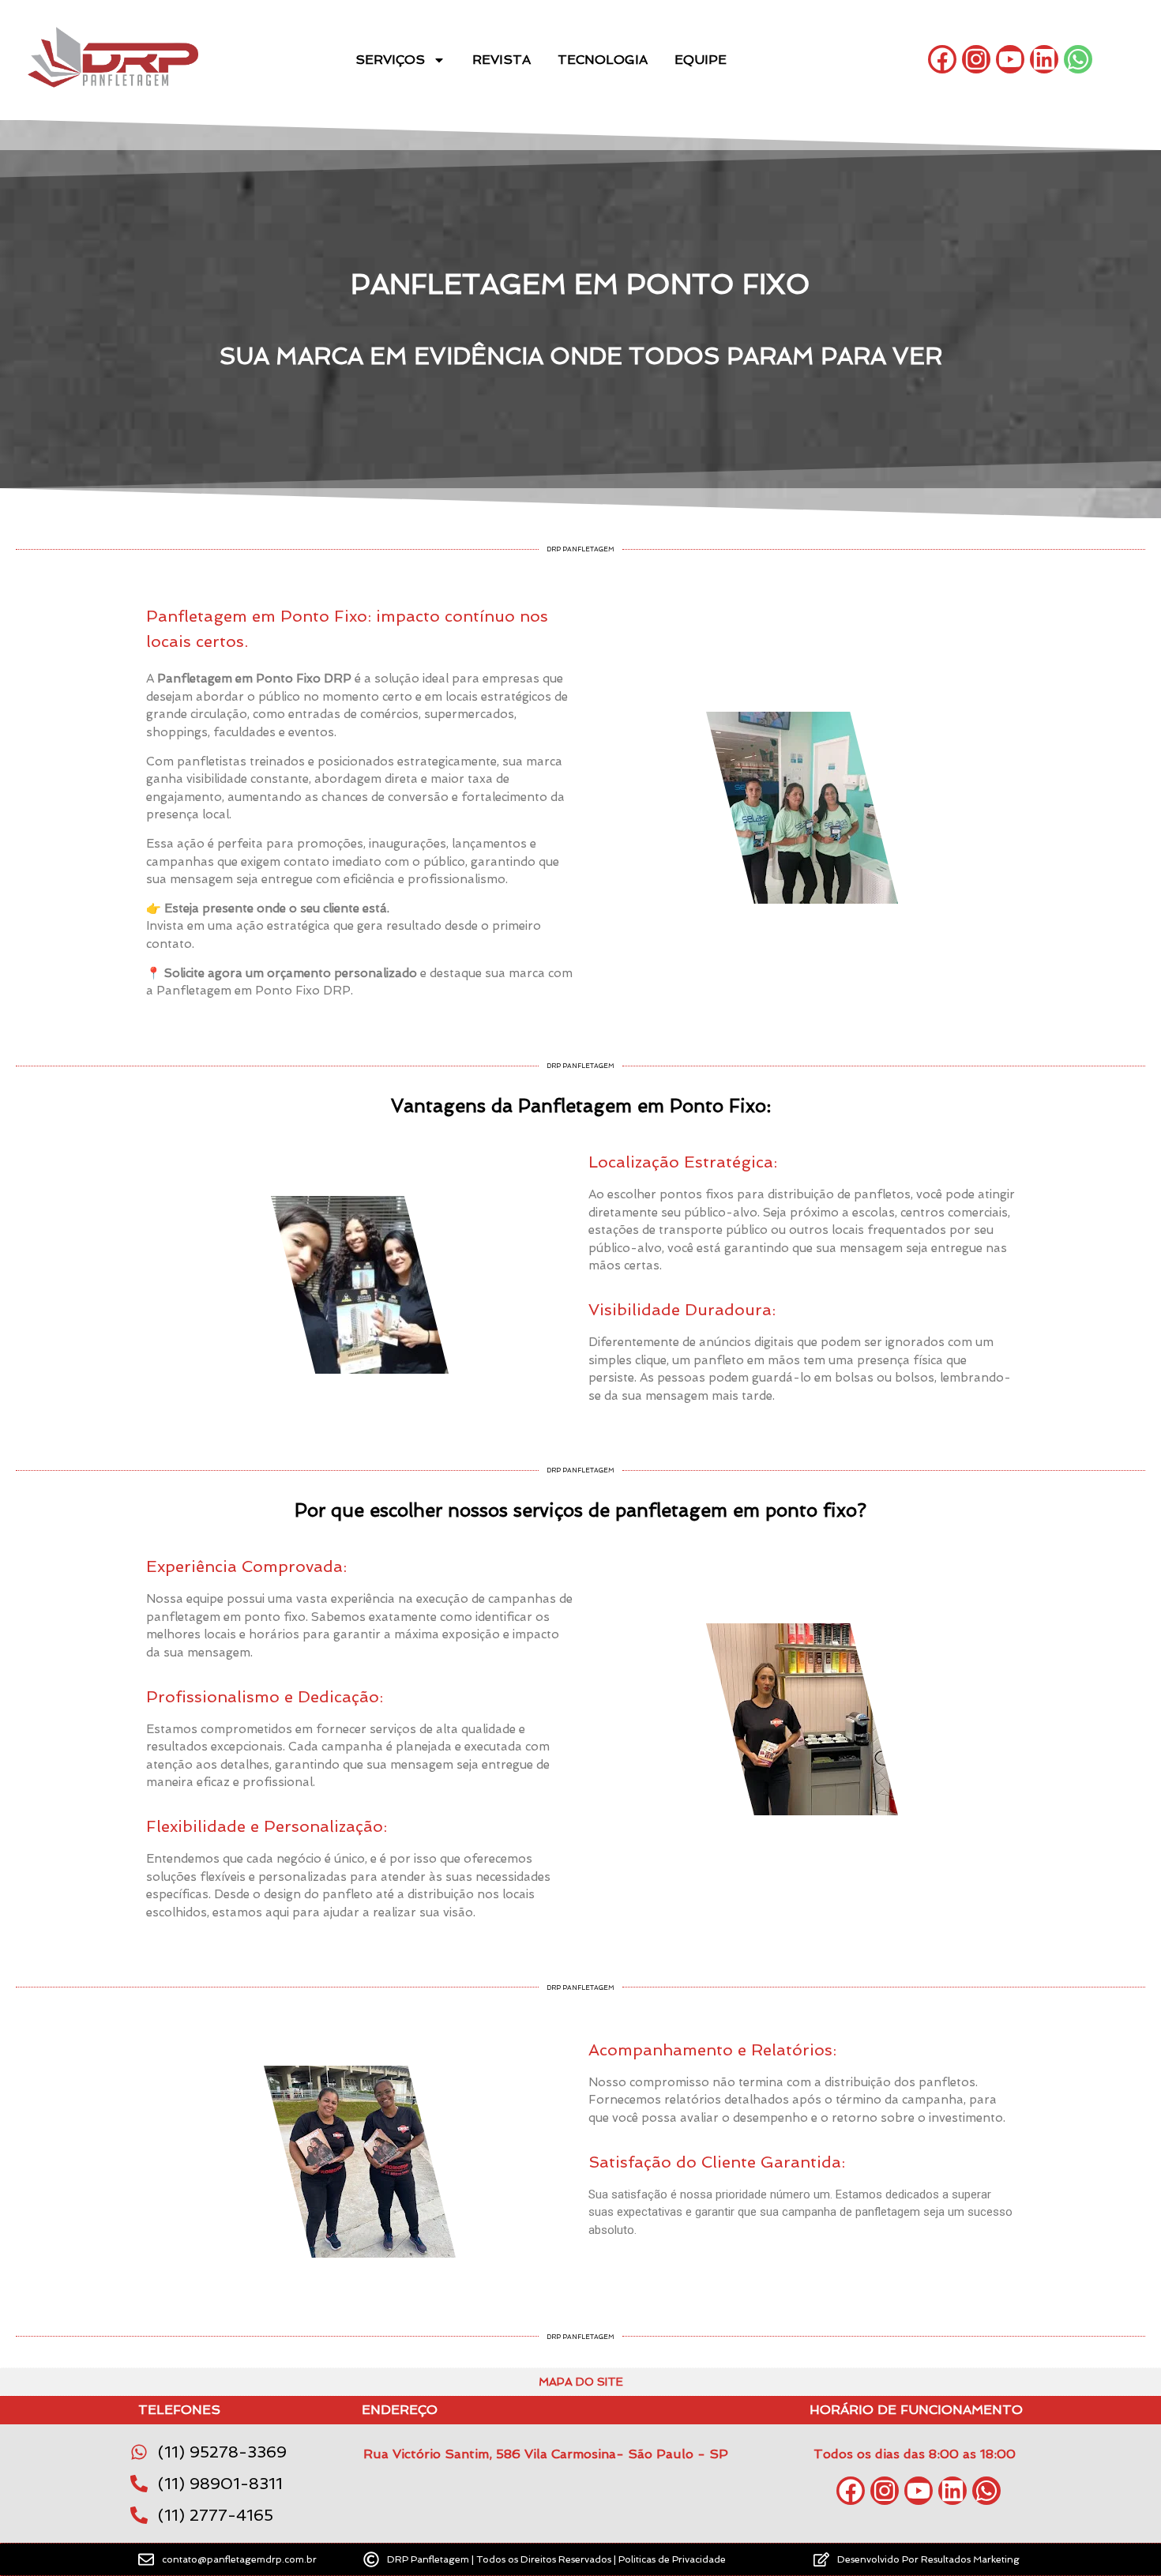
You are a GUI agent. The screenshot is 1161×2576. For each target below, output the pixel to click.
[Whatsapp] (1078, 59)
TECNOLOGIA (603, 60)
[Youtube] (1010, 59)
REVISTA (502, 60)
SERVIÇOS (390, 60)
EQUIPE (701, 60)
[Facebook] (942, 59)
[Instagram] (976, 59)
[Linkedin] (1044, 59)
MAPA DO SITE (581, 2382)
